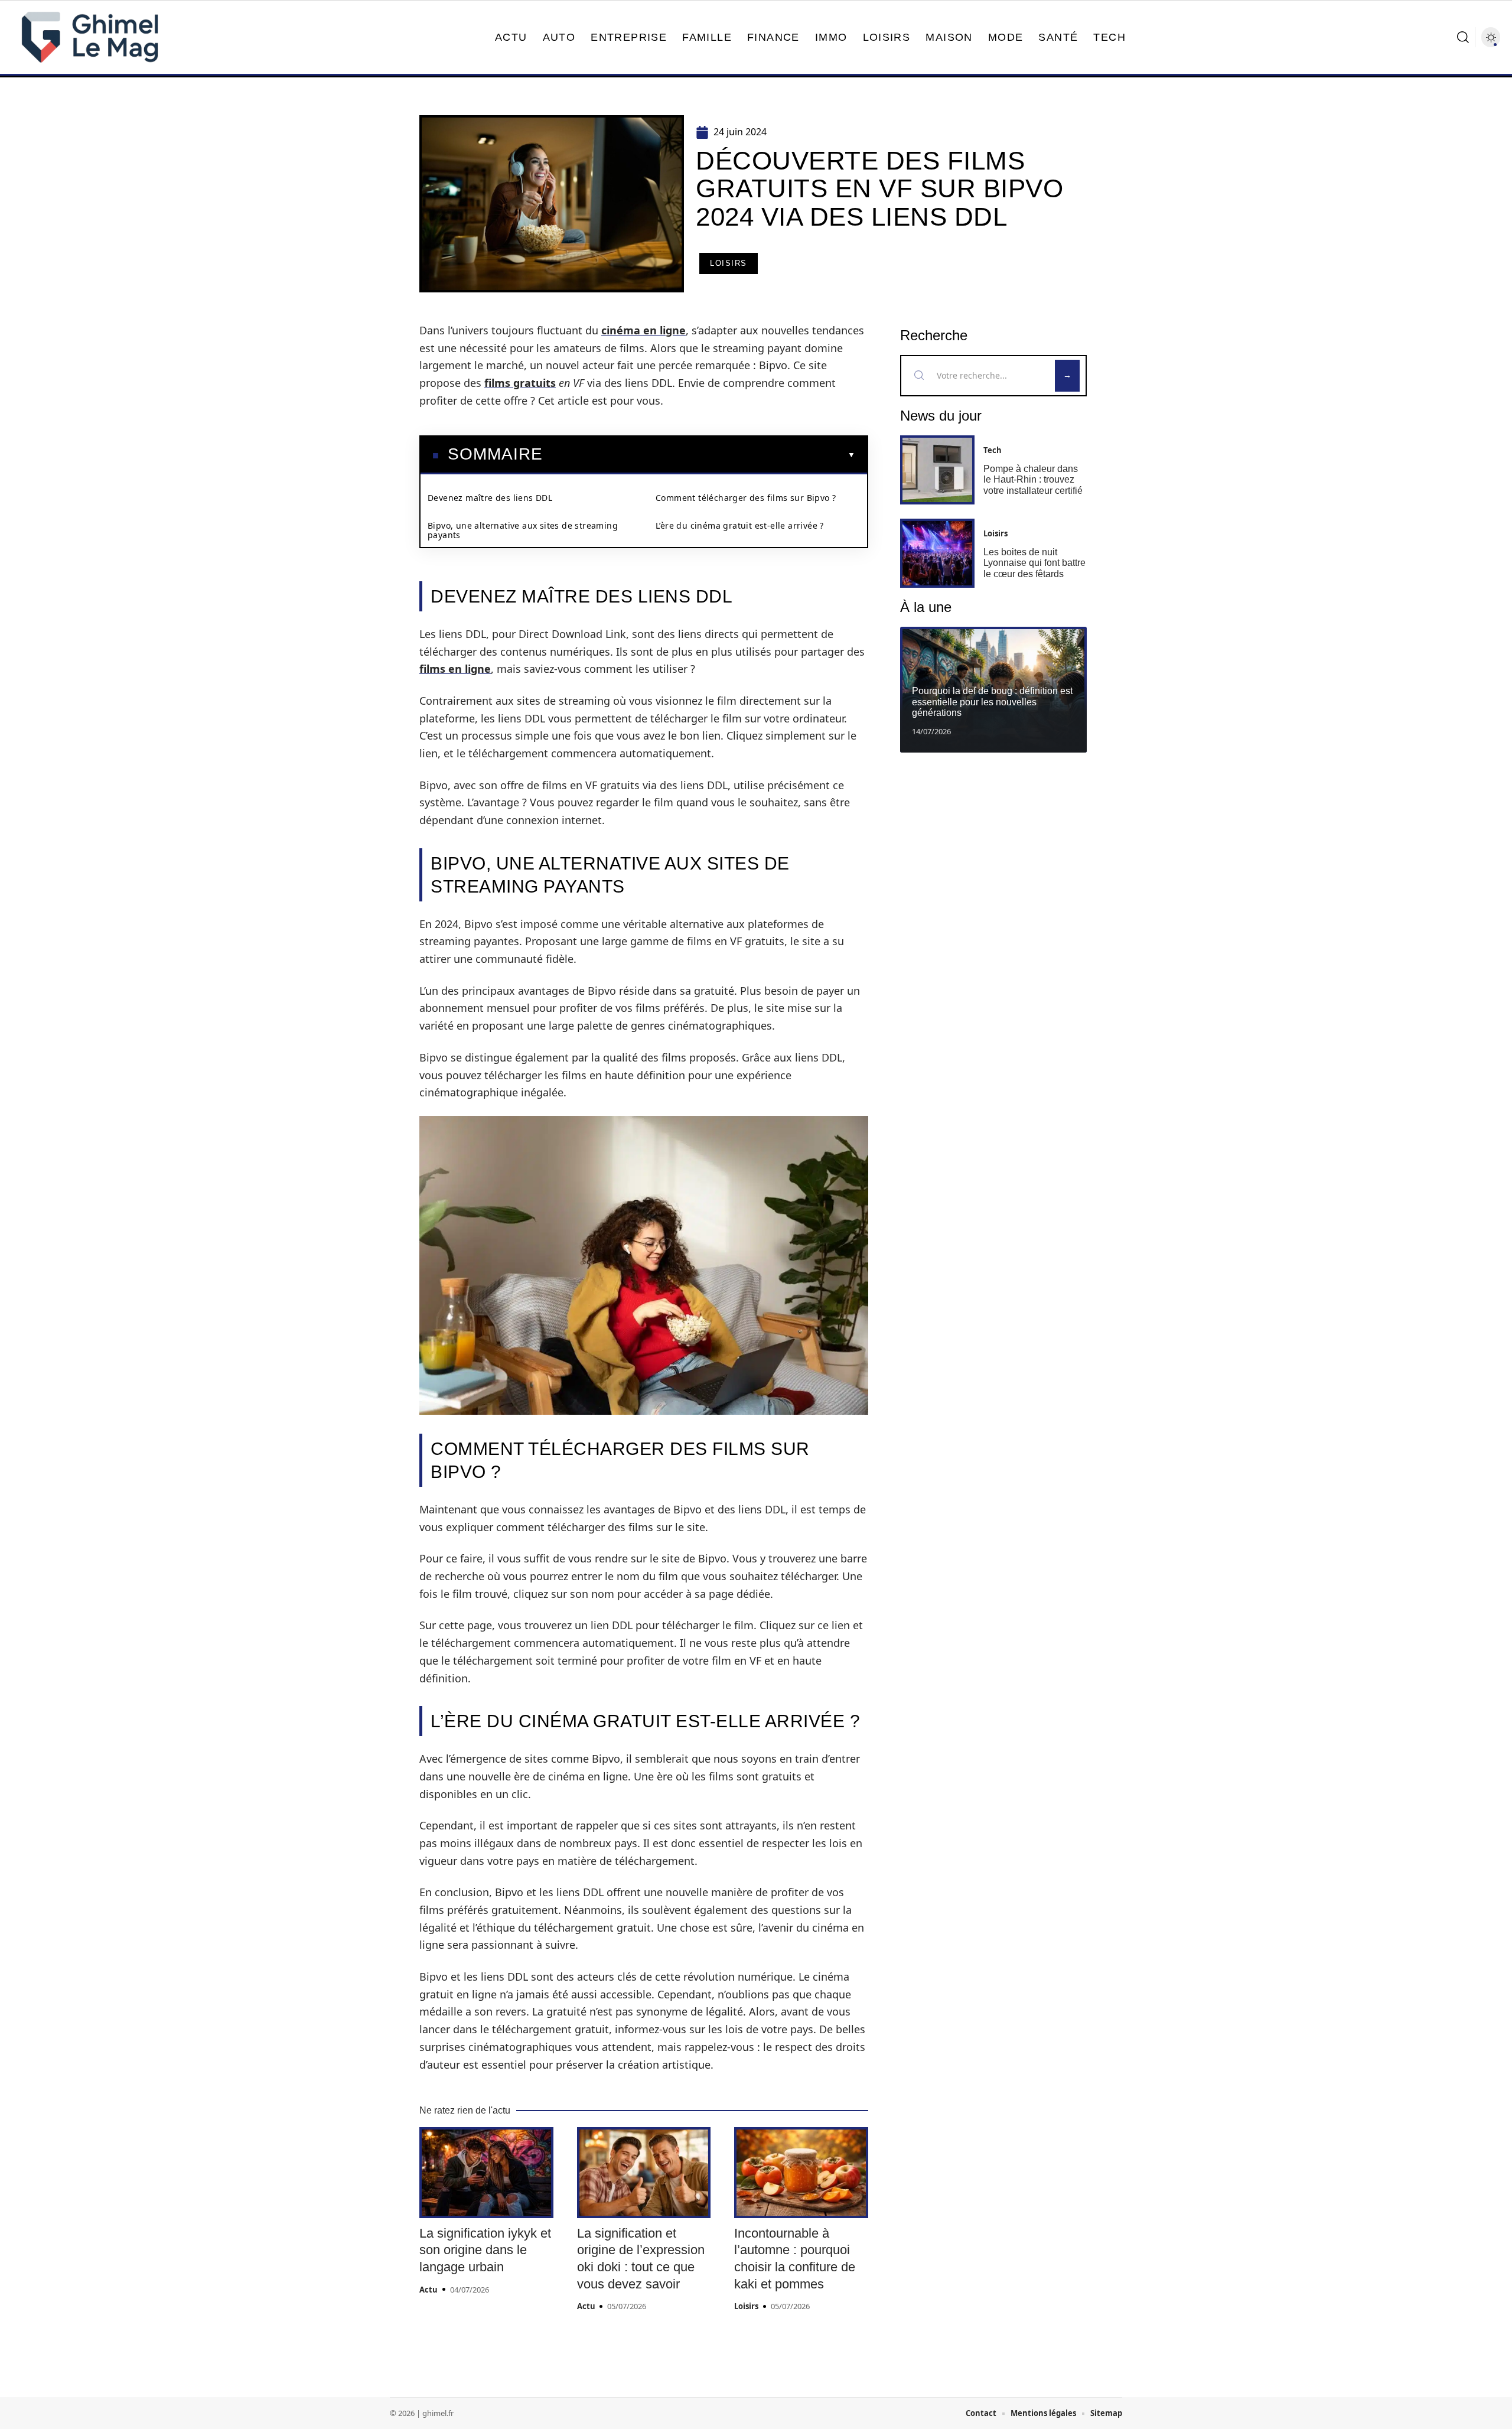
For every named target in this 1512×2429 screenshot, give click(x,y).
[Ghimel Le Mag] (90, 37)
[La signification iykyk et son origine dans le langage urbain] (486, 2173)
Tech (993, 450)
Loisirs (729, 263)
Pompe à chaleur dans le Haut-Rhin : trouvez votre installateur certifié (1033, 480)
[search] (1463, 37)
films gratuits (520, 383)
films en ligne (455, 669)
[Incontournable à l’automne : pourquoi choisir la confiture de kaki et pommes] (801, 2173)
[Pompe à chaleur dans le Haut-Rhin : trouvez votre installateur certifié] (937, 470)
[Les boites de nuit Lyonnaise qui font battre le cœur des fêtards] (937, 553)
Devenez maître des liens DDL (490, 498)
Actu (428, 2290)
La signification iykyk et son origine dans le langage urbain (485, 2250)
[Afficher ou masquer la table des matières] (699, 455)
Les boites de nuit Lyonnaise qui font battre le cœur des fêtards (1034, 563)
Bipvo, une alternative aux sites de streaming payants (523, 530)
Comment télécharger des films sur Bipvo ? (746, 498)
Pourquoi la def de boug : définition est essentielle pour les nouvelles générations (992, 702)
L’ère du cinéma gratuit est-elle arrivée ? (740, 525)
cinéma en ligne (643, 330)
